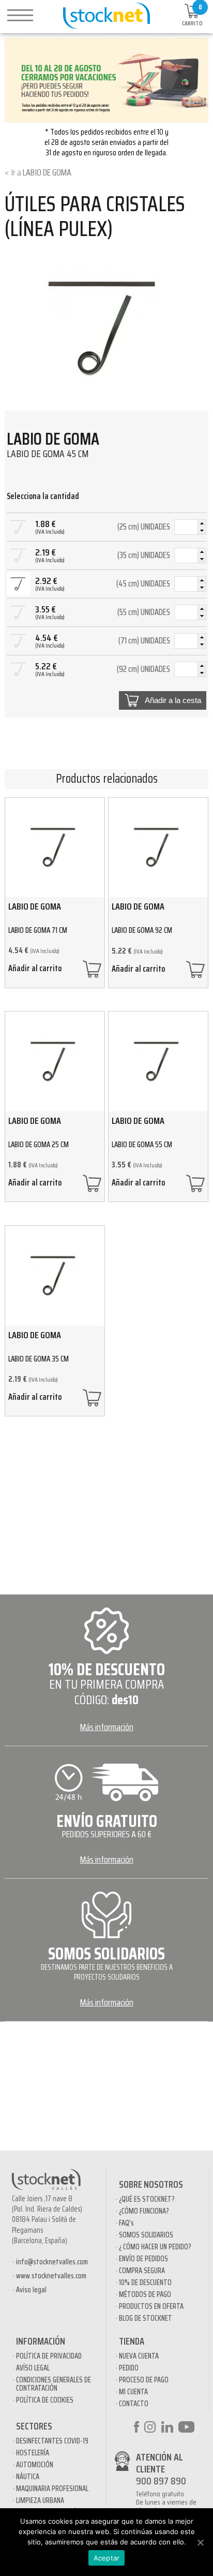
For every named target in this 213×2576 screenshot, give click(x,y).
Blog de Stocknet (146, 2318)
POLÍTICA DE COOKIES (45, 2400)
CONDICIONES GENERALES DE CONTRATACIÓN (54, 2384)
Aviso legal (31, 2290)
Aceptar (107, 2558)
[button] (202, 523)
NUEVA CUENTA (139, 2356)
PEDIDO (129, 2368)
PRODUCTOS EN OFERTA (151, 2306)
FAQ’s (126, 2223)
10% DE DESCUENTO (145, 2282)
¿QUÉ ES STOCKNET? (147, 2199)
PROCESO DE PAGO (144, 2380)
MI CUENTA (133, 2392)
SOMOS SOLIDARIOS (146, 2235)
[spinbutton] (190, 528)
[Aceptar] (200, 2542)
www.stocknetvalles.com (51, 2276)
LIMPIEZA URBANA (40, 2500)
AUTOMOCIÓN (35, 2465)
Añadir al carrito (35, 970)
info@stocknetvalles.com (52, 2262)
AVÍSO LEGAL (33, 2368)
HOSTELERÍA (33, 2453)
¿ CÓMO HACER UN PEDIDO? (155, 2247)
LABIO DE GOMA (47, 172)
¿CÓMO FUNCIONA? (144, 2211)
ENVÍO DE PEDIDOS (143, 2259)
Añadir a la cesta (173, 700)
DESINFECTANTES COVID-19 (52, 2441)
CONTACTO (134, 2404)
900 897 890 (161, 2481)
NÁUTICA (28, 2477)
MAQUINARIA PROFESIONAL (52, 2489)
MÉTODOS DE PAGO (145, 2294)
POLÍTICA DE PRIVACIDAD (49, 2356)
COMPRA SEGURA (142, 2271)
